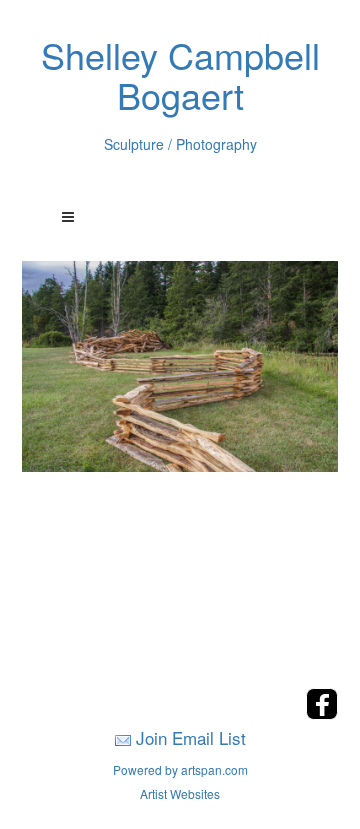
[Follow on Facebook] (322, 713)
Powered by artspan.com (180, 769)
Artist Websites (180, 793)
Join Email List (191, 737)
